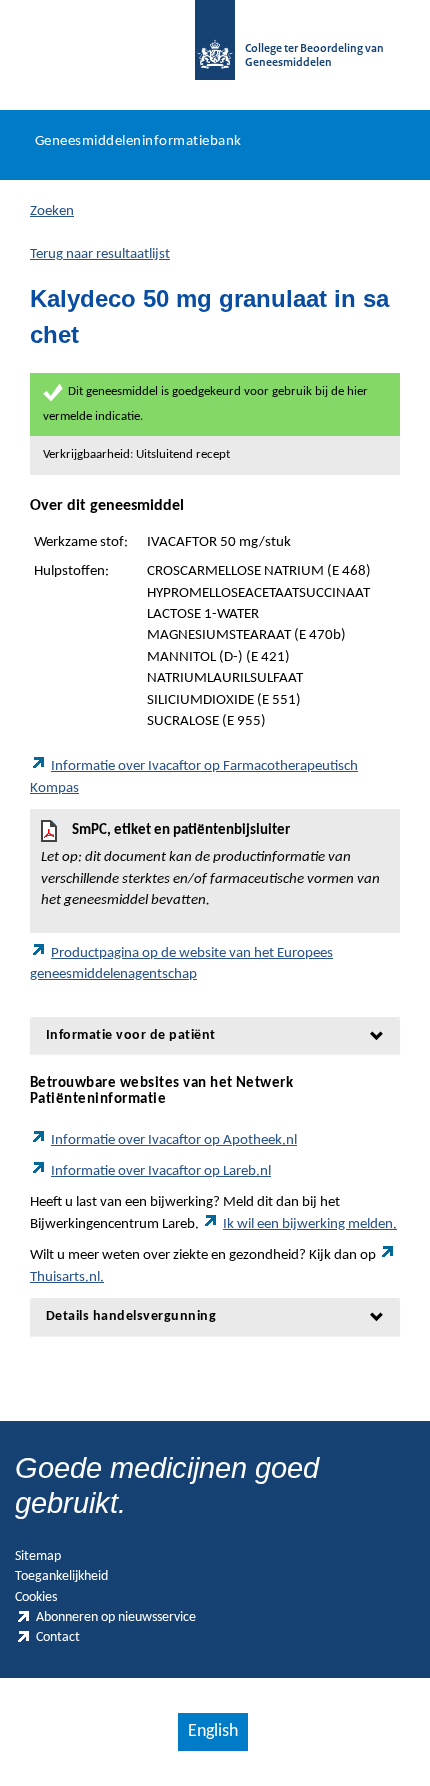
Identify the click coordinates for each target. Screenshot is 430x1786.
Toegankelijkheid (61, 1576)
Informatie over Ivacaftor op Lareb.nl (161, 1171)
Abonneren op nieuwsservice (116, 1617)
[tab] (215, 1035)
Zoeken (52, 211)
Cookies (36, 1597)
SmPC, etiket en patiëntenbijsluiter (210, 865)
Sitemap (38, 1556)
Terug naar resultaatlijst (100, 254)
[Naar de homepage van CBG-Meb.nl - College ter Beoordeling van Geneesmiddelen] (215, 50)
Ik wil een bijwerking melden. (310, 1224)
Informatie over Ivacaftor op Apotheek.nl (174, 1140)
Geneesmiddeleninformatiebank (138, 141)
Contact (58, 1637)
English (213, 1731)
